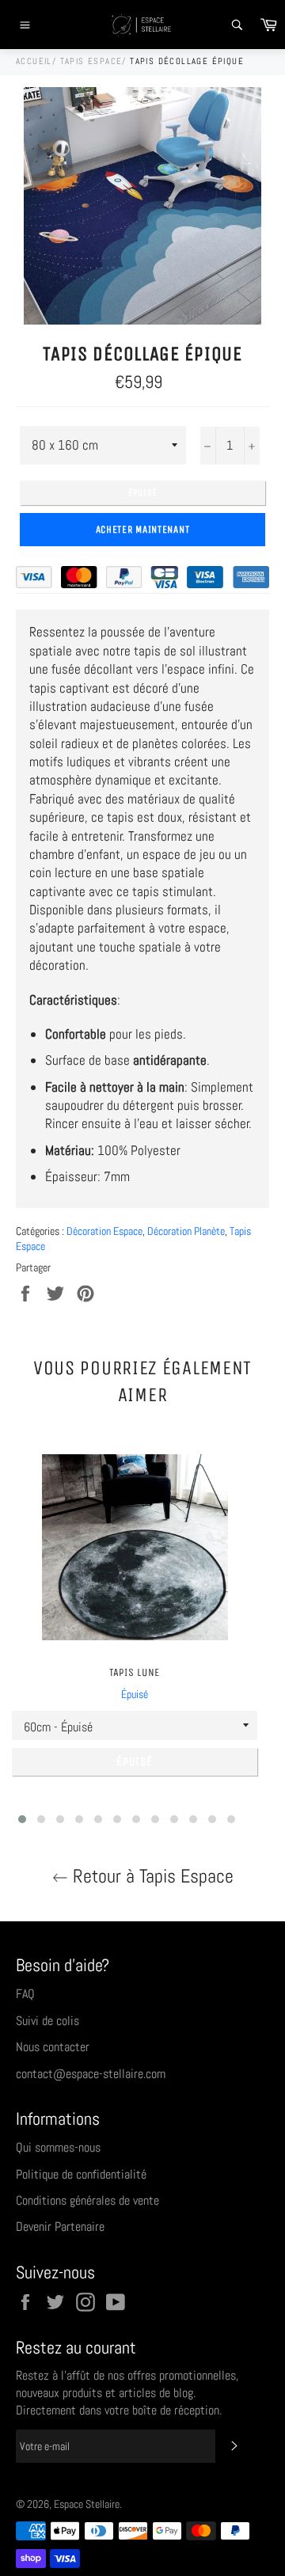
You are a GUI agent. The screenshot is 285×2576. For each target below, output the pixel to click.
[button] (22, 1819)
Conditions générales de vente (87, 2200)
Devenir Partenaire (60, 2226)
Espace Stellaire (87, 2504)
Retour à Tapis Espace (151, 1876)
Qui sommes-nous (58, 2147)
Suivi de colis (47, 2021)
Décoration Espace (104, 1231)
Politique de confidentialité (81, 2174)
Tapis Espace (91, 61)
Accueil (34, 61)
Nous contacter (53, 2047)
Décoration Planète (186, 1231)
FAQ (25, 1994)
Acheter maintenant (143, 529)
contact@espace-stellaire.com (91, 2074)
